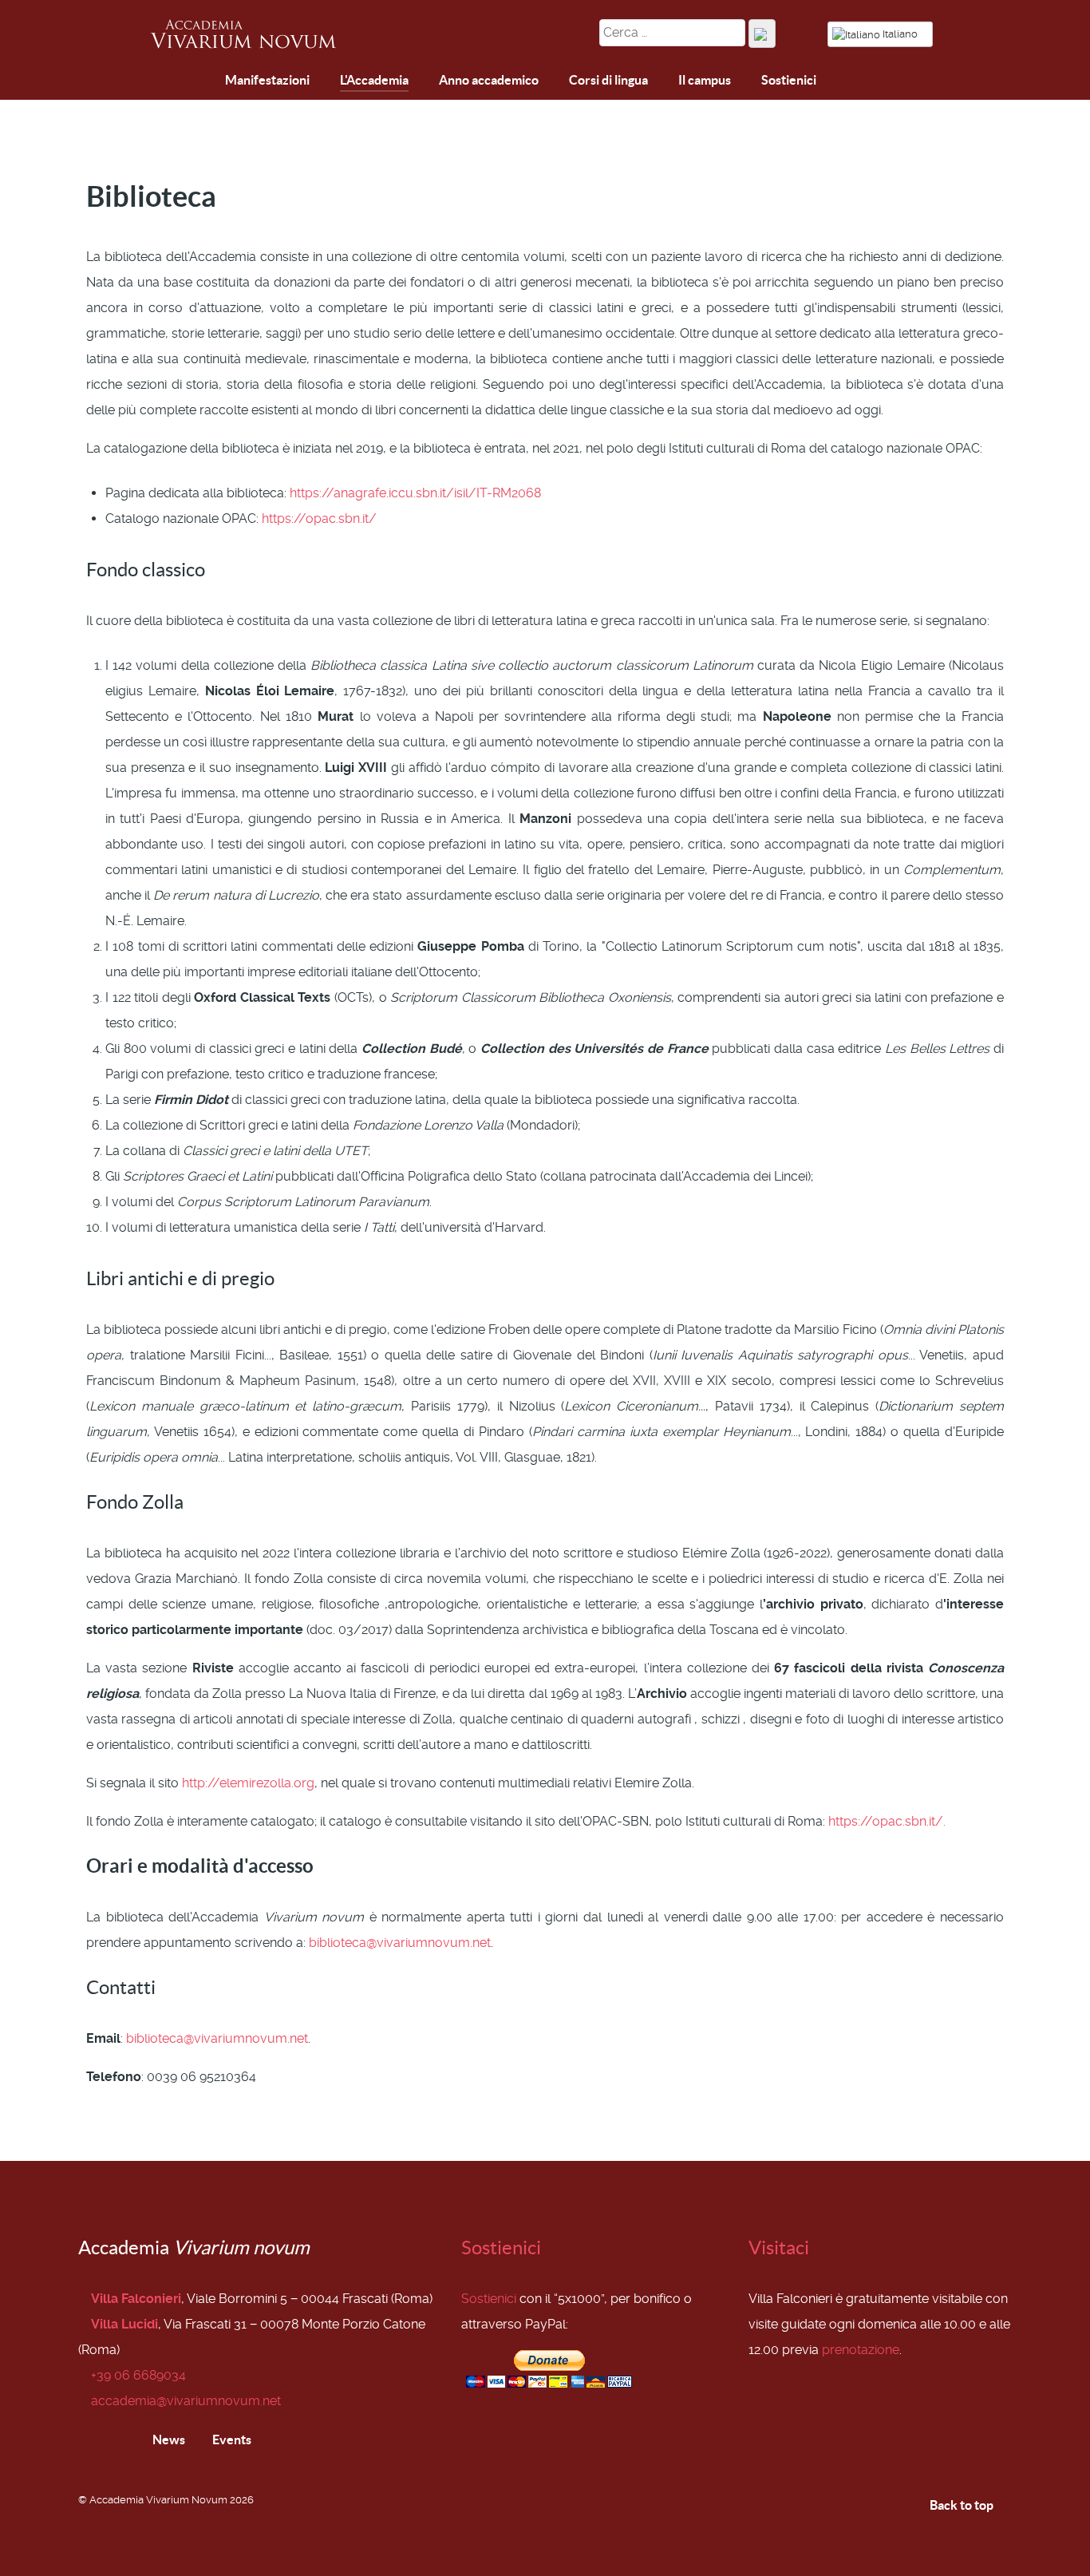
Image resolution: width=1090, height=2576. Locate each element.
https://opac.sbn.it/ (319, 518)
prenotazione (861, 2350)
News (168, 2439)
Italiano (900, 34)
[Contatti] (203, 81)
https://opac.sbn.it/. (887, 1821)
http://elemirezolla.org (248, 1783)
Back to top (963, 2505)
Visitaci (779, 2248)
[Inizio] (166, 82)
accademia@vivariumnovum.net (186, 2401)
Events (231, 2439)
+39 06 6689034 (138, 2375)
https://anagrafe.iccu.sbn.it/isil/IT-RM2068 (415, 493)
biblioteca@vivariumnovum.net (400, 1943)
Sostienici (501, 2248)
